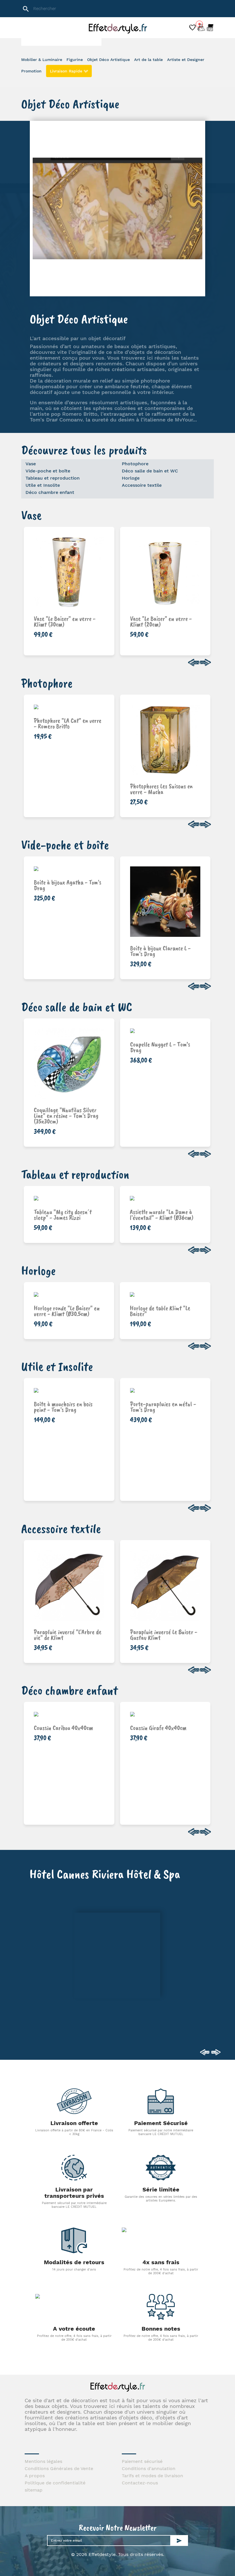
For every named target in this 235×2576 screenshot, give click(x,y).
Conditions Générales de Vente (59, 2468)
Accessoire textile (142, 485)
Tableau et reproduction (53, 478)
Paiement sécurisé (142, 2461)
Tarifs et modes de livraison (152, 2476)
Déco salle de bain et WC (150, 471)
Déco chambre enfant (50, 492)
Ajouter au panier (75, 622)
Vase (31, 464)
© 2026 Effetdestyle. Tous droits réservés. (118, 2554)
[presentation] (194, 663)
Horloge (131, 478)
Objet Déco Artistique (79, 319)
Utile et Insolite (43, 485)
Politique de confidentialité (55, 2483)
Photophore (135, 464)
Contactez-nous (140, 2483)
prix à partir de (169, 784)
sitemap (34, 2490)
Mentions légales (43, 2461)
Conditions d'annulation (149, 2468)
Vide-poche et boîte (48, 471)
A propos (35, 2476)
